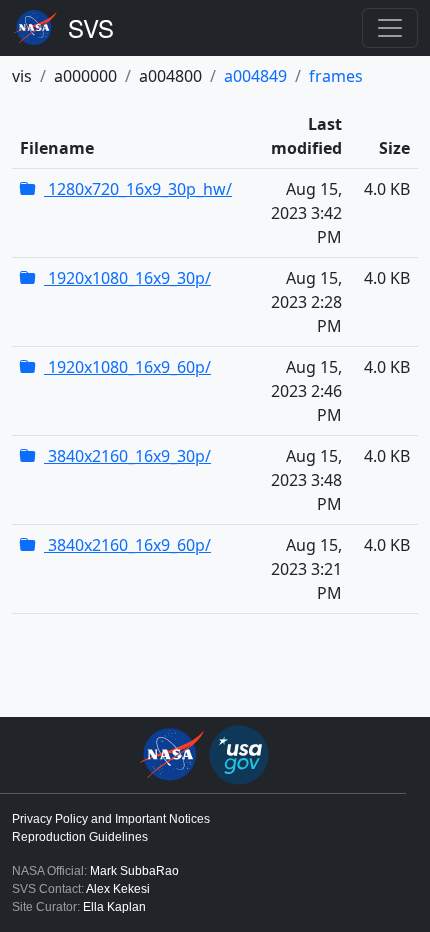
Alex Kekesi (118, 889)
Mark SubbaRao (134, 871)
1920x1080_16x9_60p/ (127, 367)
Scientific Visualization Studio (91, 28)
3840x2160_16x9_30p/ (127, 456)
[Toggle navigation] (390, 28)
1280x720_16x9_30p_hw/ (138, 189)
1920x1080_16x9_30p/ (127, 278)
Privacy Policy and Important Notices (111, 819)
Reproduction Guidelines (80, 837)
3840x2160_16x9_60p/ (127, 545)
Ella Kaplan (114, 907)
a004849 (255, 76)
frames (336, 76)
